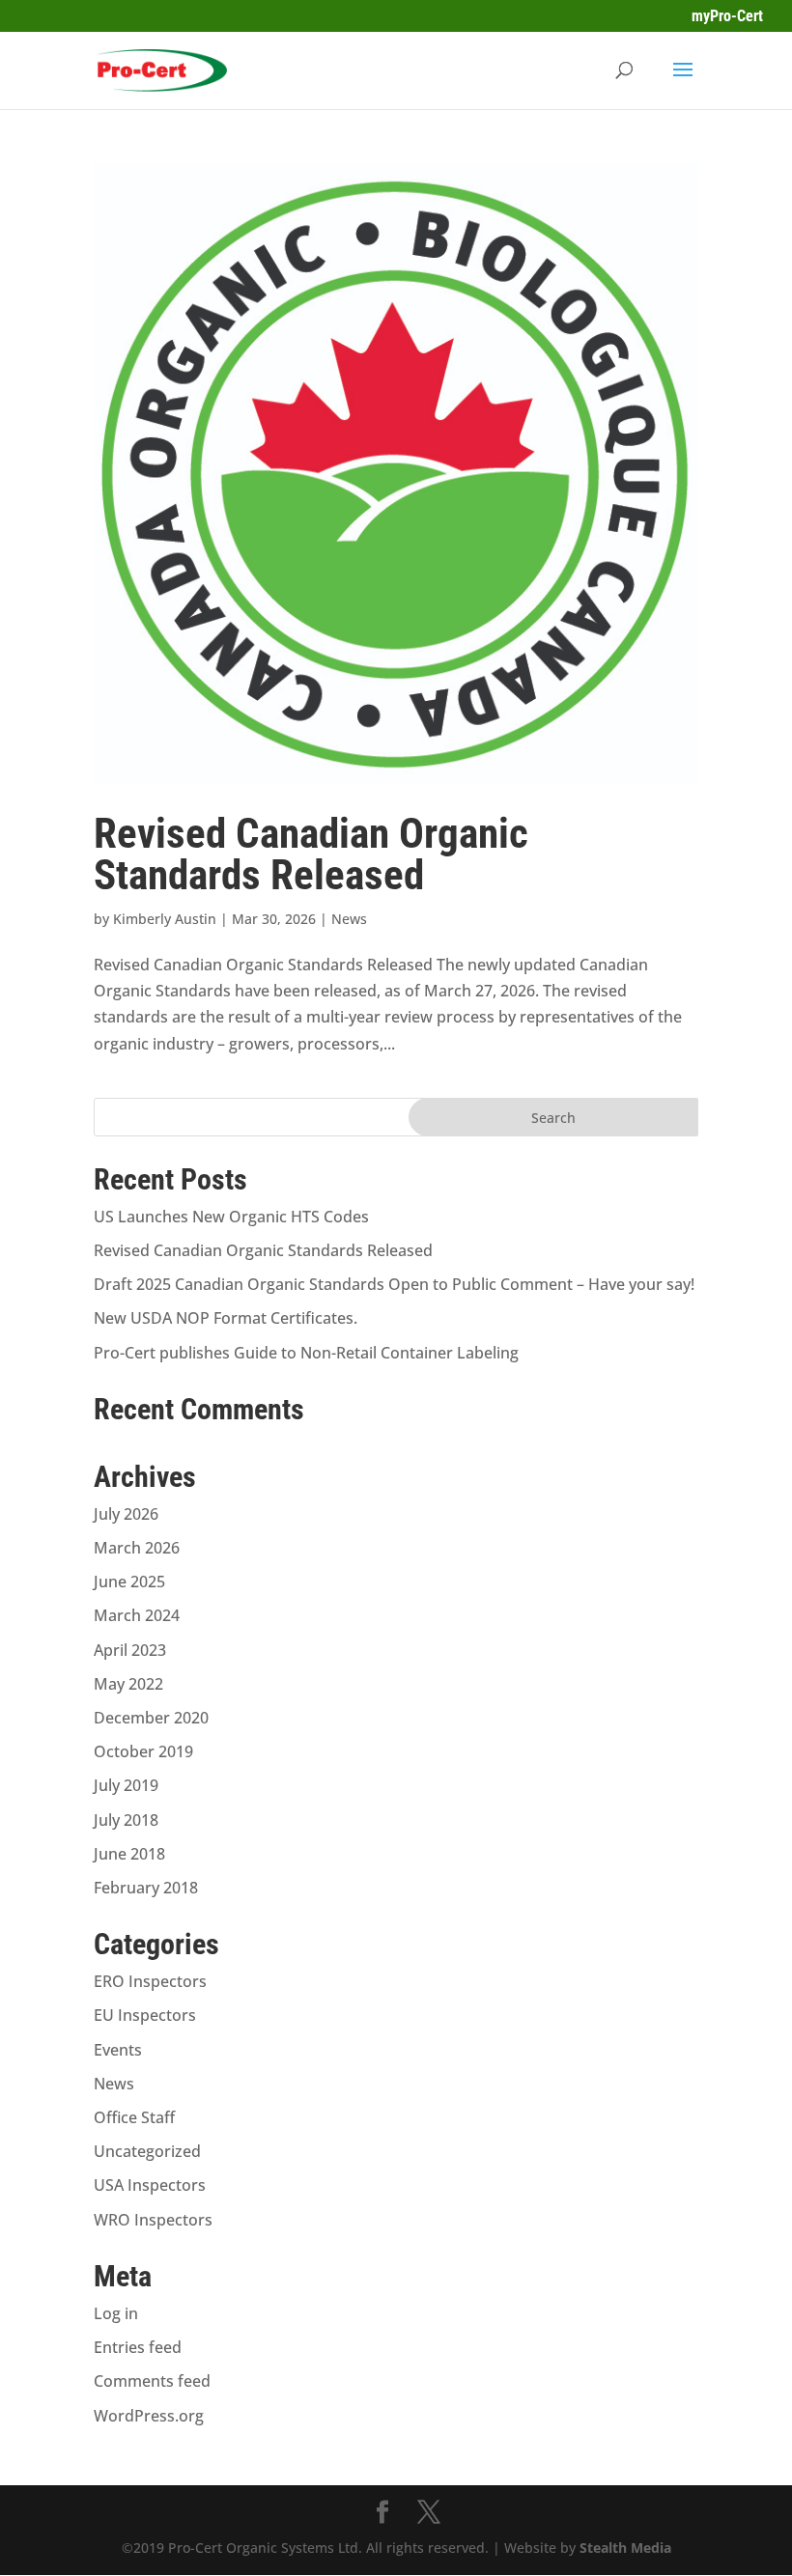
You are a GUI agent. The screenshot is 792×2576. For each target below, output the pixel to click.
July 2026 (126, 1514)
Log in (116, 2313)
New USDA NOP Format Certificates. (226, 1318)
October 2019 (143, 1751)
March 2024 (137, 1615)
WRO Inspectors (153, 2220)
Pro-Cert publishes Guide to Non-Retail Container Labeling (306, 1353)
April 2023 (130, 1650)
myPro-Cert (727, 16)
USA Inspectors (150, 2185)
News (349, 919)
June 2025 (129, 1582)
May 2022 (128, 1684)
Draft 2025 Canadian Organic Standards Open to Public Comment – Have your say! (394, 1284)
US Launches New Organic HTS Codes (231, 1217)
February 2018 (146, 1888)
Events (118, 2050)
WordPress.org (149, 2416)
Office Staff (134, 2117)
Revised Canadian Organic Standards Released (311, 854)
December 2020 (151, 1718)
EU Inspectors (145, 2015)
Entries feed (138, 2347)
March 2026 (137, 1548)
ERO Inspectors (150, 1981)
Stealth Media (625, 2548)
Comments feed (152, 2381)
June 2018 (129, 1854)
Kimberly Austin (165, 919)
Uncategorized (147, 2151)
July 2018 (126, 1820)
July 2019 (126, 1785)
